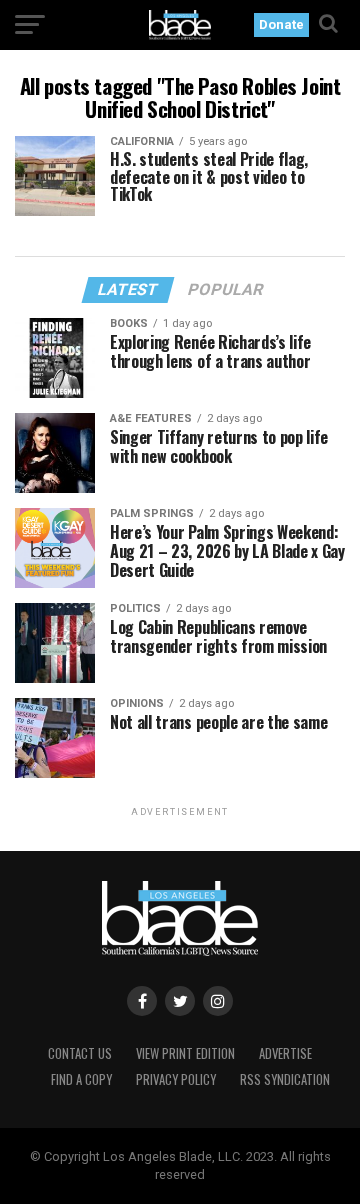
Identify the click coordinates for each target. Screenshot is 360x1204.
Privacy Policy (176, 1079)
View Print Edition (185, 1053)
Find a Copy (81, 1079)
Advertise (285, 1053)
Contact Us (80, 1053)
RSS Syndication (285, 1079)
